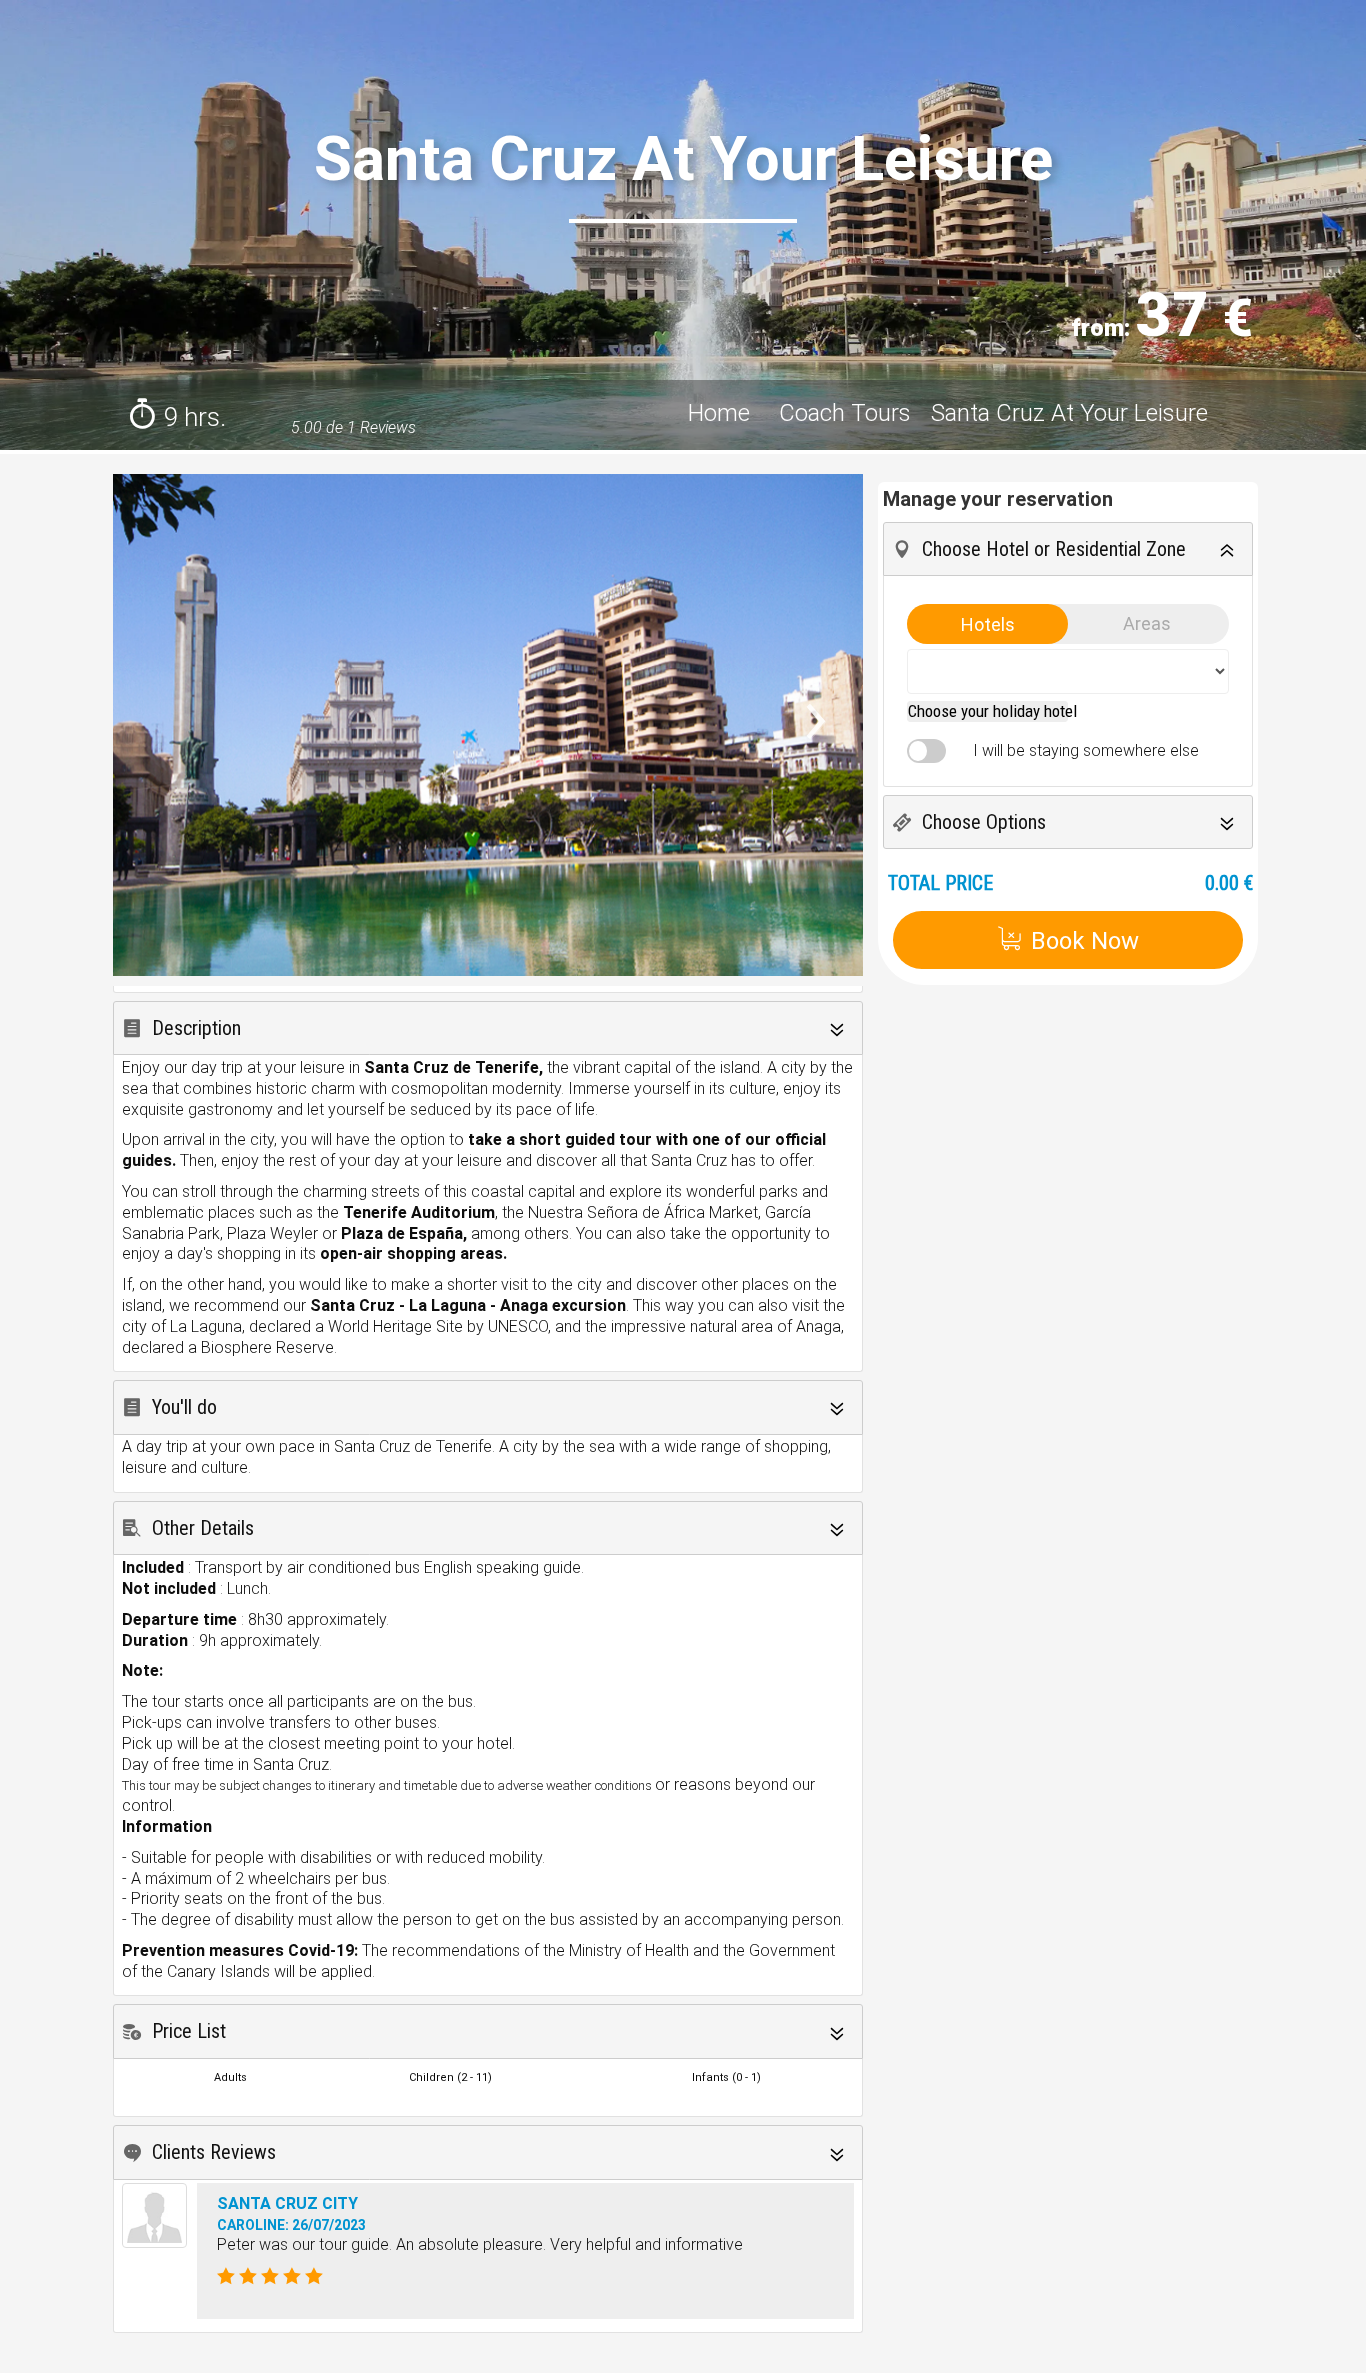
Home (722, 413)
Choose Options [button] (984, 822)
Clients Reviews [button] (214, 2152)
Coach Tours (845, 413)
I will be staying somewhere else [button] (1080, 750)
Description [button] (196, 1028)
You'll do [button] (184, 1407)
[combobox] (987, 711)
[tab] (488, 1028)
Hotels (988, 624)
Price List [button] (189, 2031)
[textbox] (992, 711)
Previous (148, 757)
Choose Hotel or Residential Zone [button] (1054, 549)
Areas (1147, 623)
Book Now (1085, 941)
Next (838, 730)
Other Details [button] (203, 1528)
